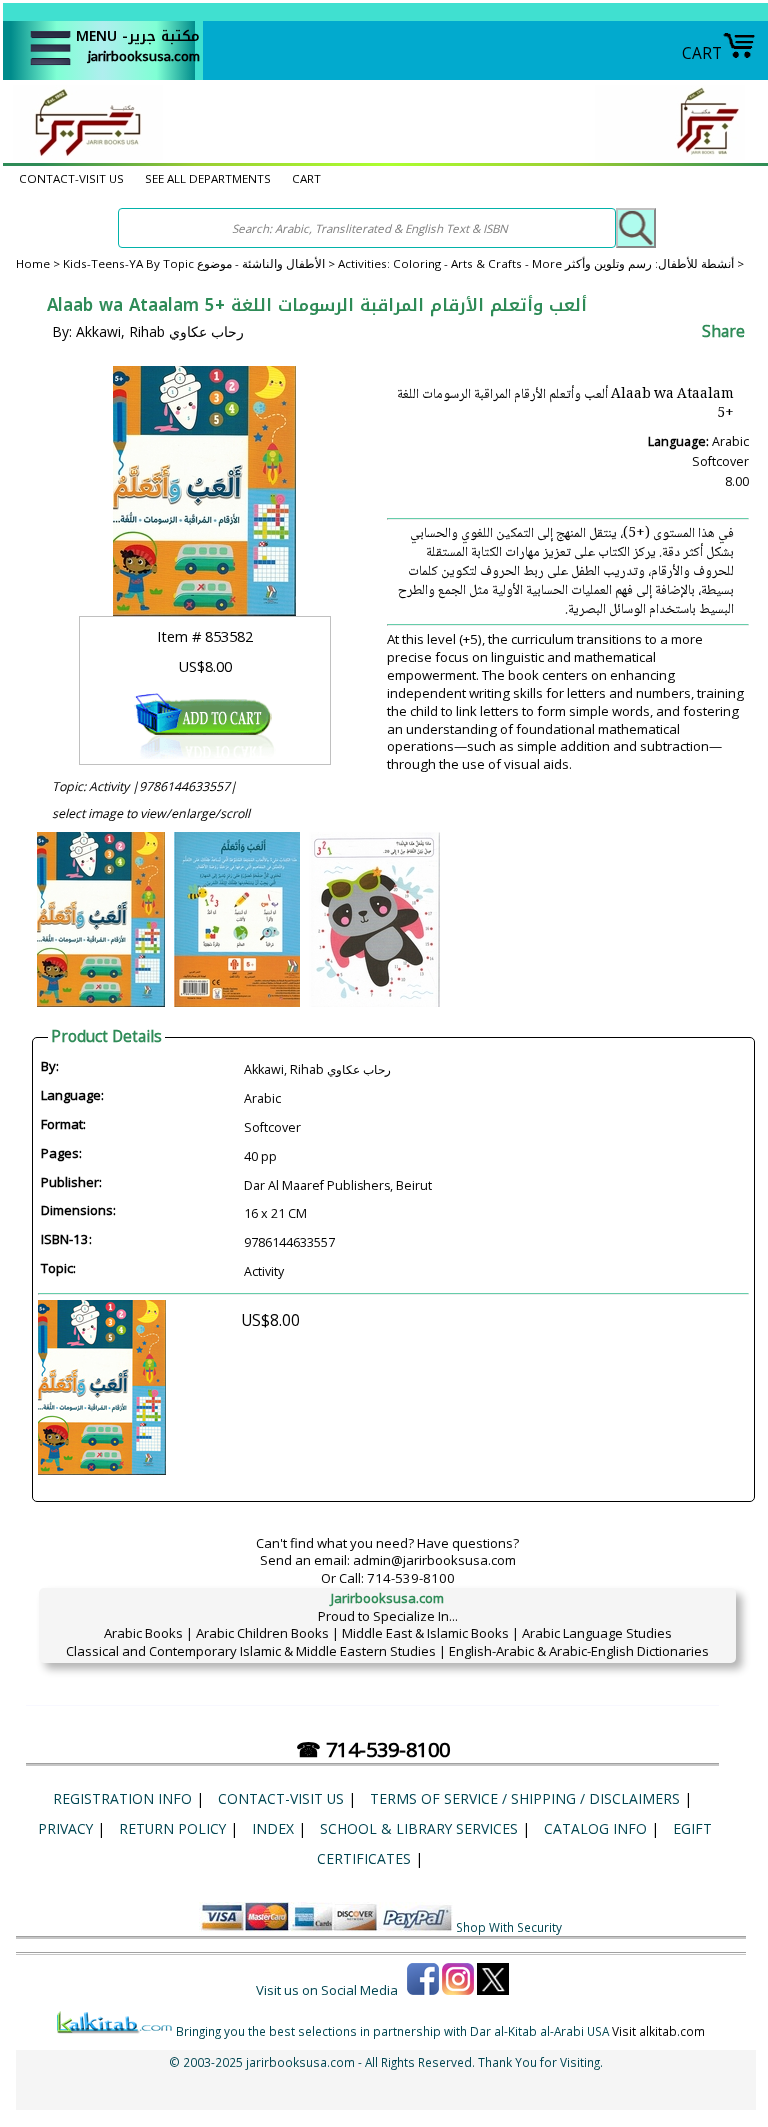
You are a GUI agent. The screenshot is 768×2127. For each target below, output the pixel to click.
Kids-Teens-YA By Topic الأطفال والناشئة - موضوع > (200, 263)
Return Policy (172, 1828)
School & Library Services (419, 1828)
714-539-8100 (411, 1578)
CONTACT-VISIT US (71, 178)
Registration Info (122, 1798)
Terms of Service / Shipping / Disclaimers (525, 1798)
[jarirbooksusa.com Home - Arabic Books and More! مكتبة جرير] (83, 154)
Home (33, 263)
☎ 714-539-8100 (373, 1749)
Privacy (65, 1828)
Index (273, 1828)
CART (702, 53)
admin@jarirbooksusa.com (434, 1560)
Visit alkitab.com (658, 2031)
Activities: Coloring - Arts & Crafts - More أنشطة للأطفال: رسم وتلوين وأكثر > (541, 263)
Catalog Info (595, 1828)
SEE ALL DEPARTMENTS (208, 178)
